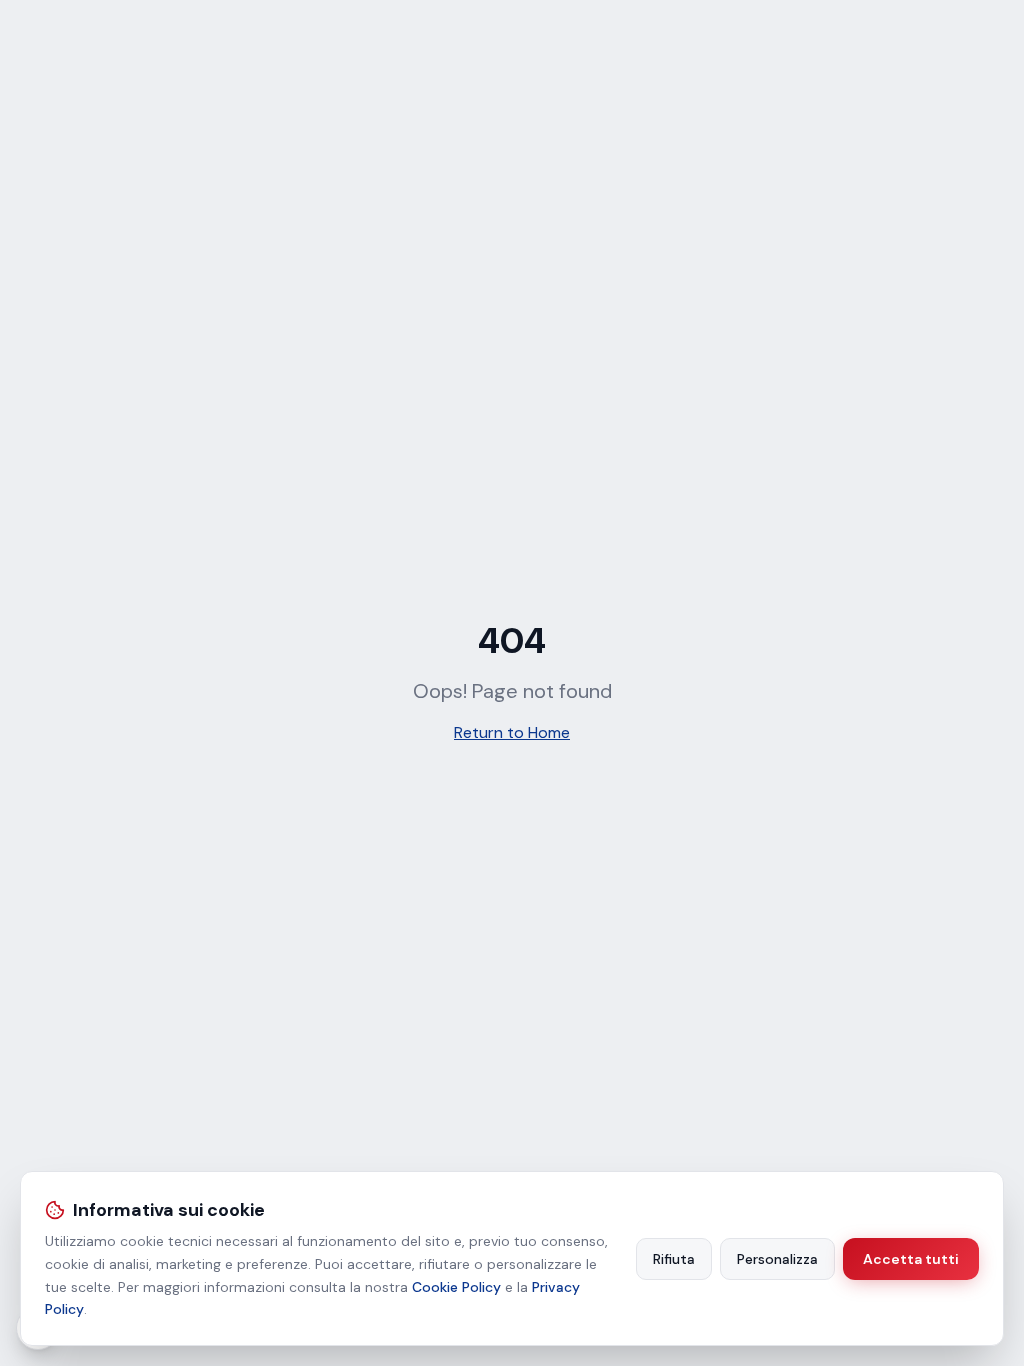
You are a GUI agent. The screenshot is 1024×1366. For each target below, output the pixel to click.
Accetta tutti (911, 1259)
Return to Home (512, 732)
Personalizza (777, 1259)
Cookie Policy (456, 1287)
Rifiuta (674, 1259)
